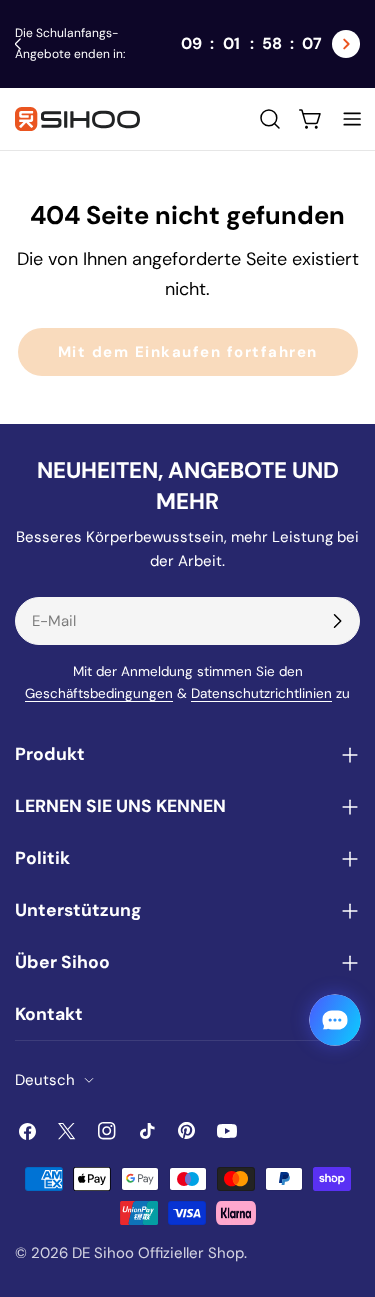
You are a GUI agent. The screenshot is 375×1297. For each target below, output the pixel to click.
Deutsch (45, 1080)
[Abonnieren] (337, 621)
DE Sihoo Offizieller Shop (158, 1253)
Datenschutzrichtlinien (261, 693)
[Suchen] (270, 119)
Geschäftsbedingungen (99, 693)
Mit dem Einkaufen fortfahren (188, 352)
